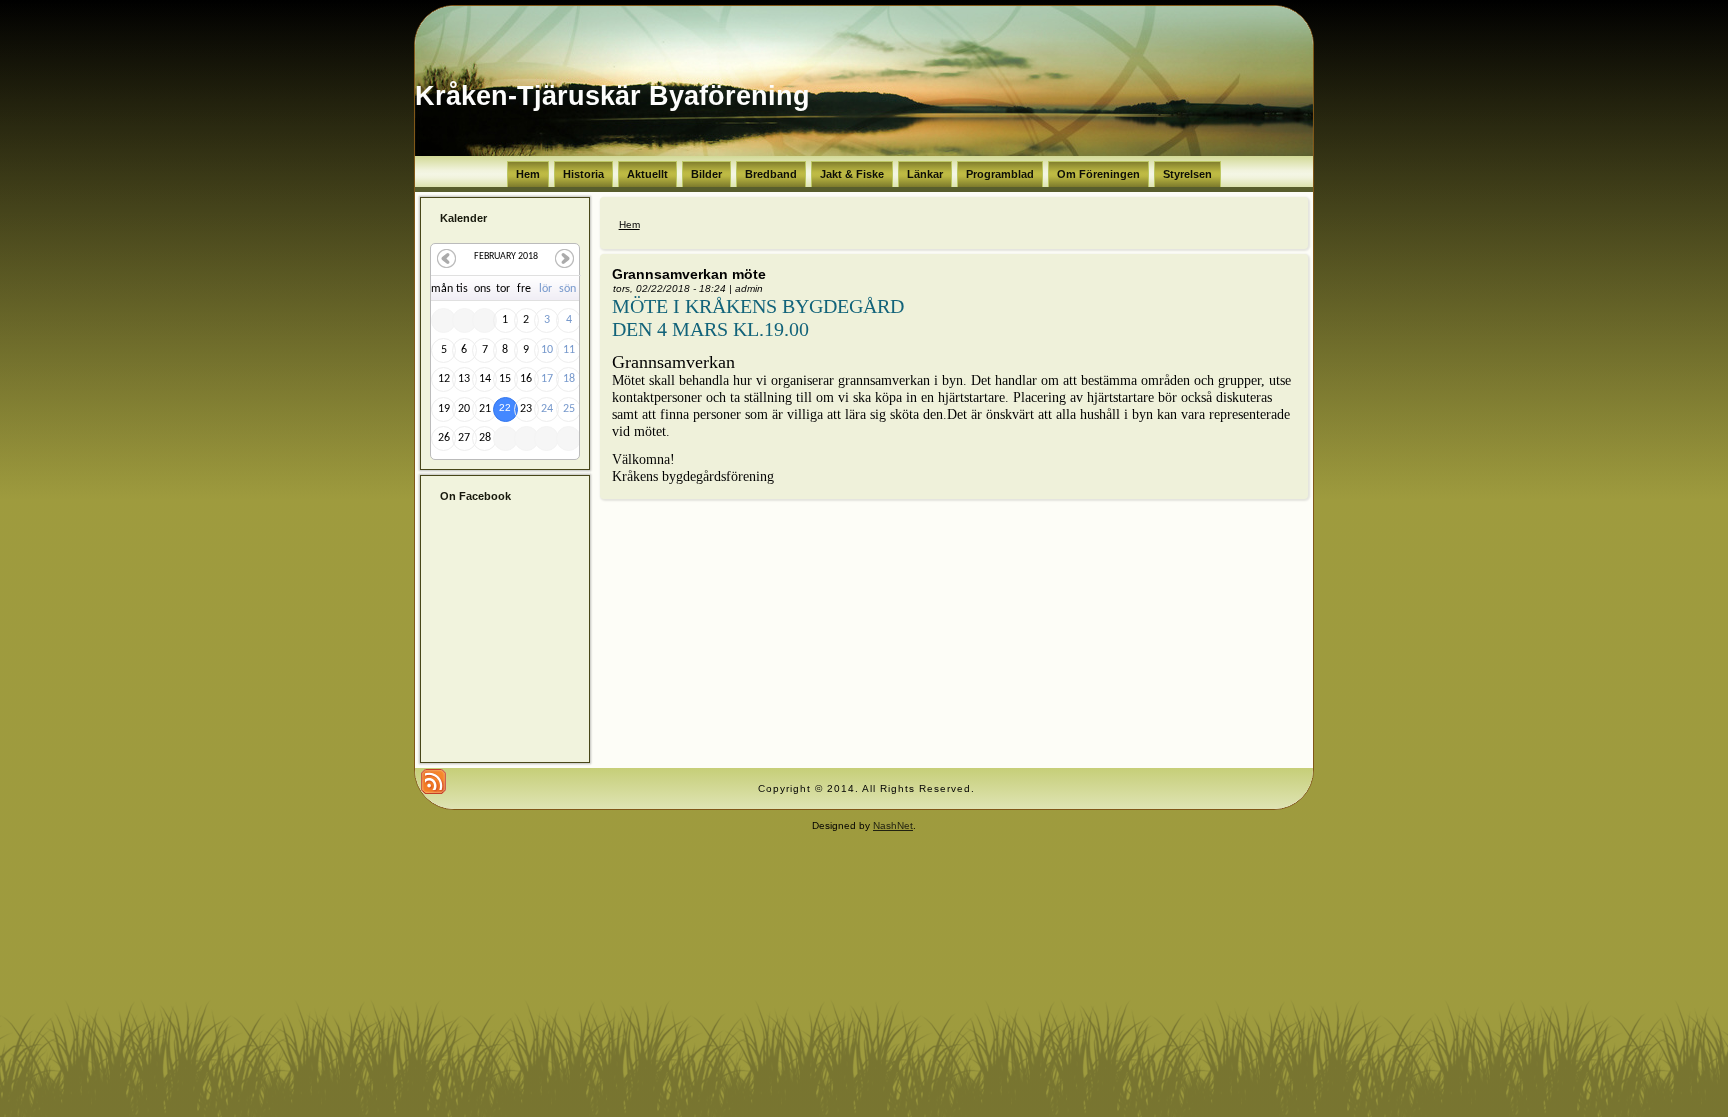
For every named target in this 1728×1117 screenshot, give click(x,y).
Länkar (925, 174)
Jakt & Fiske (852, 174)
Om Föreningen (1098, 174)
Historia (583, 174)
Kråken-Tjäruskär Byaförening (612, 96)
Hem (528, 174)
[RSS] (433, 781)
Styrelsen (1187, 174)
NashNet (893, 825)
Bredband (771, 174)
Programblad (1000, 174)
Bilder (706, 174)
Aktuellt (647, 174)
